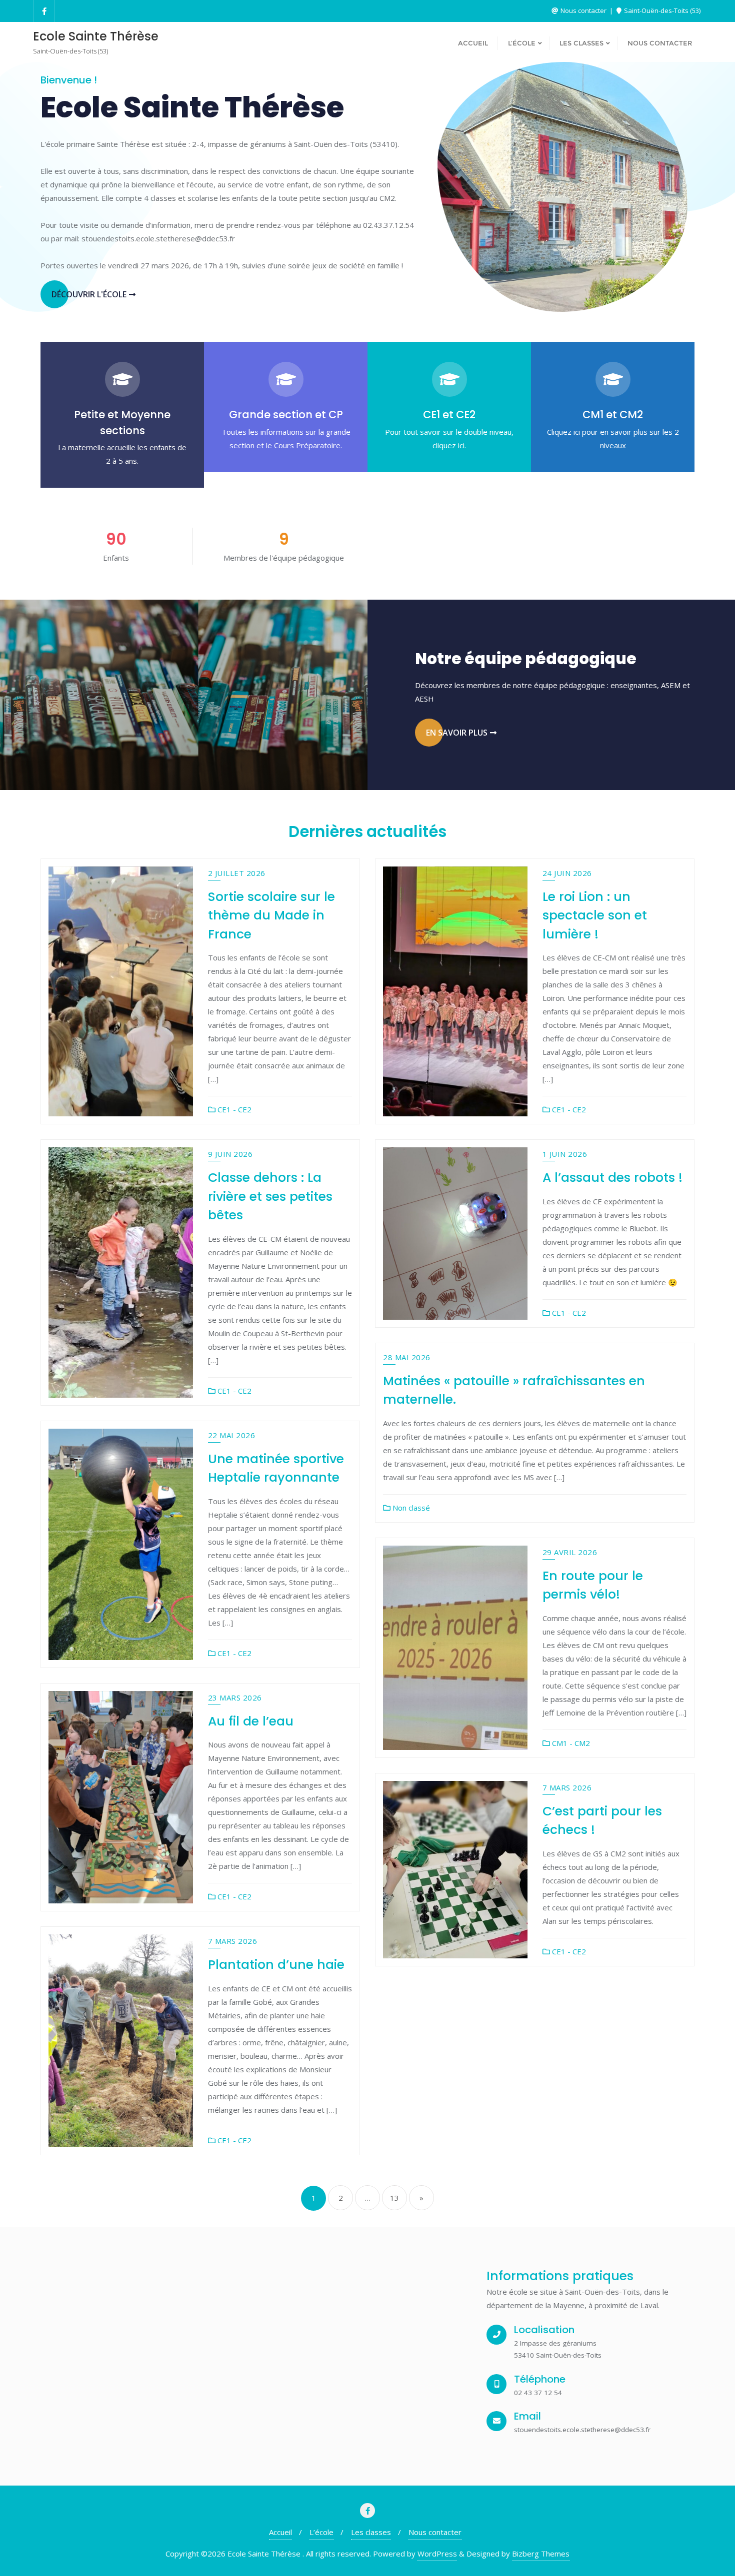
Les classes (371, 2532)
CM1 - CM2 (570, 1743)
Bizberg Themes (541, 2554)
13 (394, 2198)
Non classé (410, 1508)
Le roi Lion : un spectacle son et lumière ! (595, 915)
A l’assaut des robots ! (612, 1178)
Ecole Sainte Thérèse (192, 107)
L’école (321, 2532)
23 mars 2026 (235, 1698)
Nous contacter (583, 10)
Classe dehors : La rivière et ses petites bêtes (270, 1196)
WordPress (437, 2554)
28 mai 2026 (407, 1357)
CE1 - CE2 (233, 1109)
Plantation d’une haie (276, 1965)
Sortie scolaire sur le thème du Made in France (271, 915)
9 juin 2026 (230, 1154)
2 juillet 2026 (237, 873)
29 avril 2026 (570, 1552)
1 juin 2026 (565, 1154)
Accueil (280, 2532)
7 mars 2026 (567, 1787)
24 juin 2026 (567, 873)
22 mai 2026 (232, 1435)
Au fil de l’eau (251, 1721)
